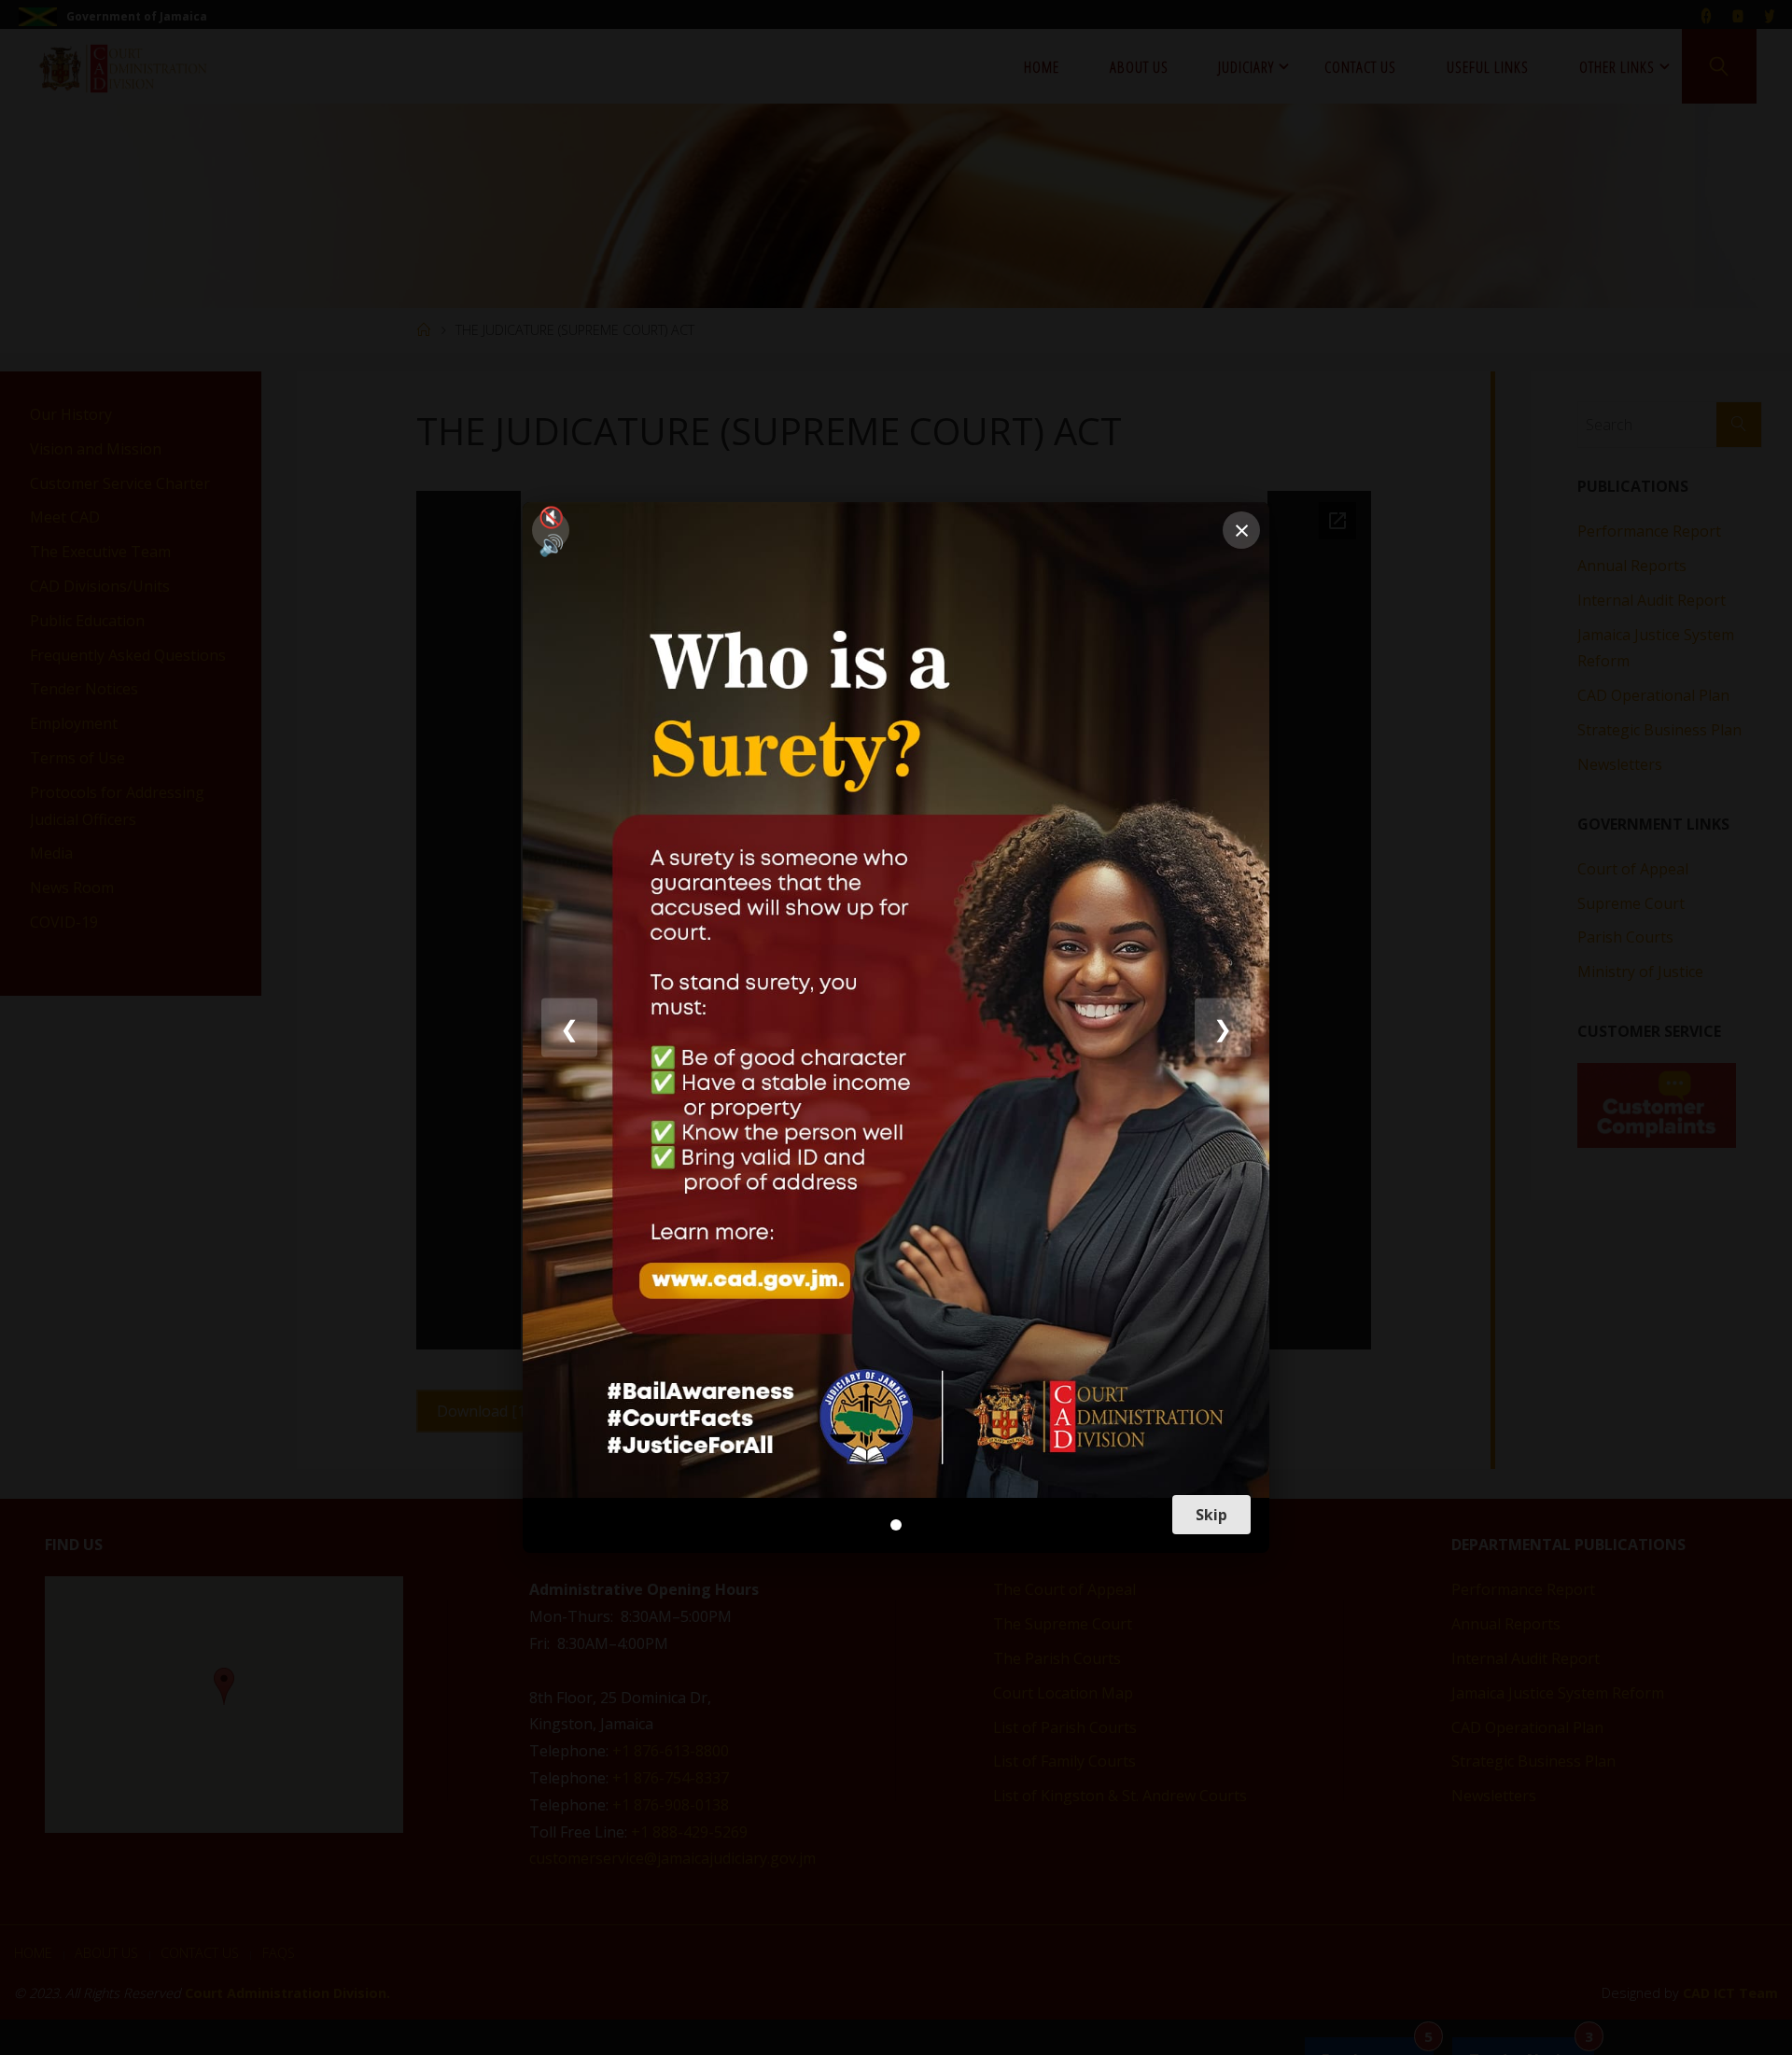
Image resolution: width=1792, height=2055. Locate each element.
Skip (1211, 1515)
